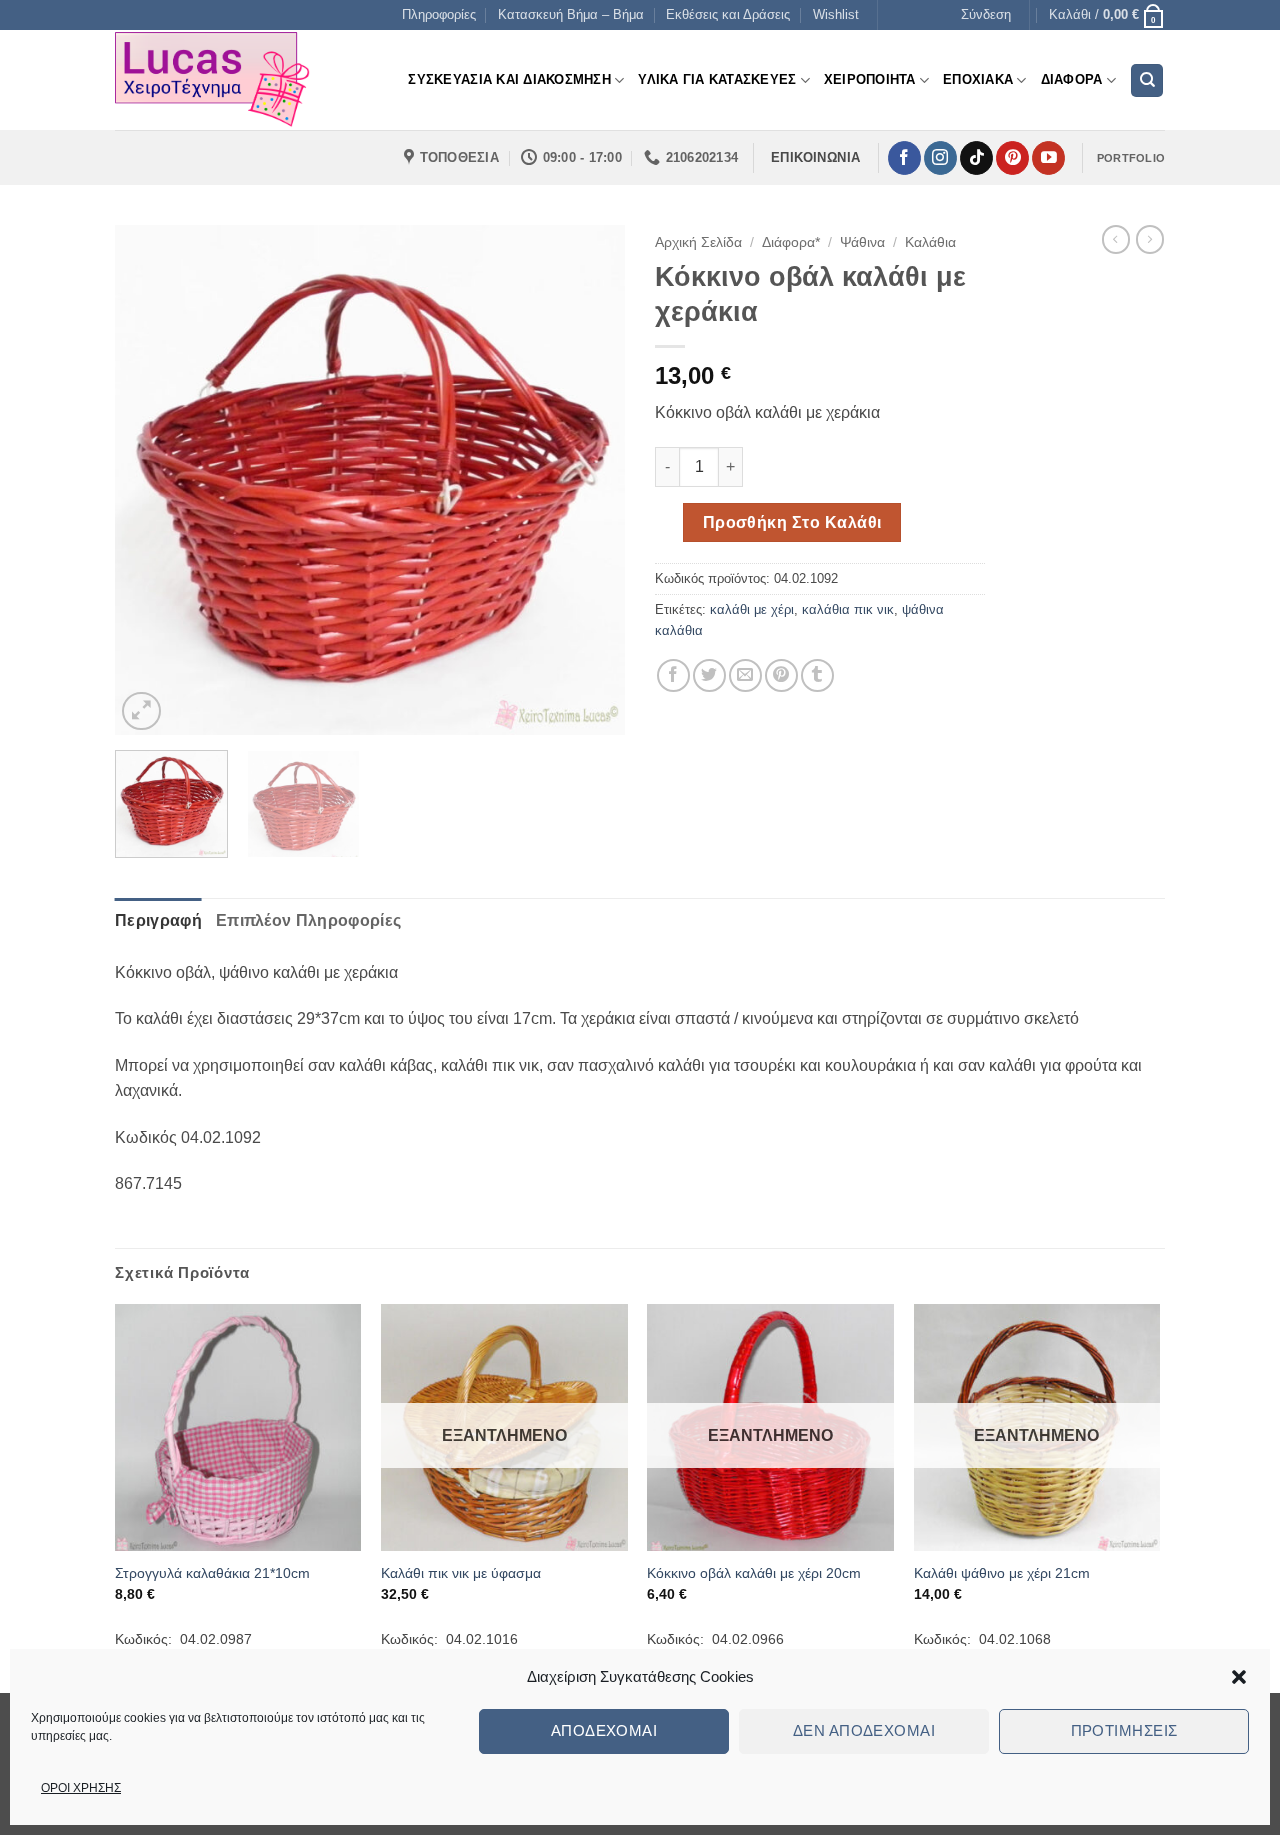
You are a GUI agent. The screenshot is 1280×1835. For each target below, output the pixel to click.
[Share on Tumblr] (817, 675)
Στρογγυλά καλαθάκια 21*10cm (212, 1573)
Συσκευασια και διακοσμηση (509, 79)
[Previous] (150, 480)
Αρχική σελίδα (698, 242)
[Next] (590, 480)
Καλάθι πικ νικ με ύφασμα (461, 1573)
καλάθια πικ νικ (848, 609)
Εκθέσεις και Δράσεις (728, 14)
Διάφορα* (791, 242)
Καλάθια (930, 242)
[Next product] (1116, 239)
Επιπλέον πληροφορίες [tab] (308, 920)
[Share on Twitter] (709, 675)
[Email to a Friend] (745, 675)
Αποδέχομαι (604, 1730)
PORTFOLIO (1131, 158)
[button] (1239, 1677)
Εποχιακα (978, 79)
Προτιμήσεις (1124, 1730)
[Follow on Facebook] (904, 158)
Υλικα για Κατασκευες (717, 79)
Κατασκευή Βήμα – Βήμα (571, 14)
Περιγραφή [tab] (158, 920)
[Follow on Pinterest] (1012, 158)
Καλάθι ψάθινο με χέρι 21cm (1002, 1573)
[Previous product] (1150, 239)
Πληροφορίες (439, 14)
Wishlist (836, 14)
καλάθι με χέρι (752, 609)
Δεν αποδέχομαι (864, 1730)
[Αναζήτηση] (1147, 80)
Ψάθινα (862, 242)
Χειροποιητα (870, 79)
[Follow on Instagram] (940, 158)
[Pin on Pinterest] (781, 675)
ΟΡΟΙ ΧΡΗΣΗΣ (81, 1788)
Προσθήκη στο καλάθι (792, 522)
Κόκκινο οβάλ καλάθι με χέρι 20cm (754, 1573)
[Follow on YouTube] (1048, 158)
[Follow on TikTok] (976, 158)
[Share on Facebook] (673, 675)
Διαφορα (1072, 79)
